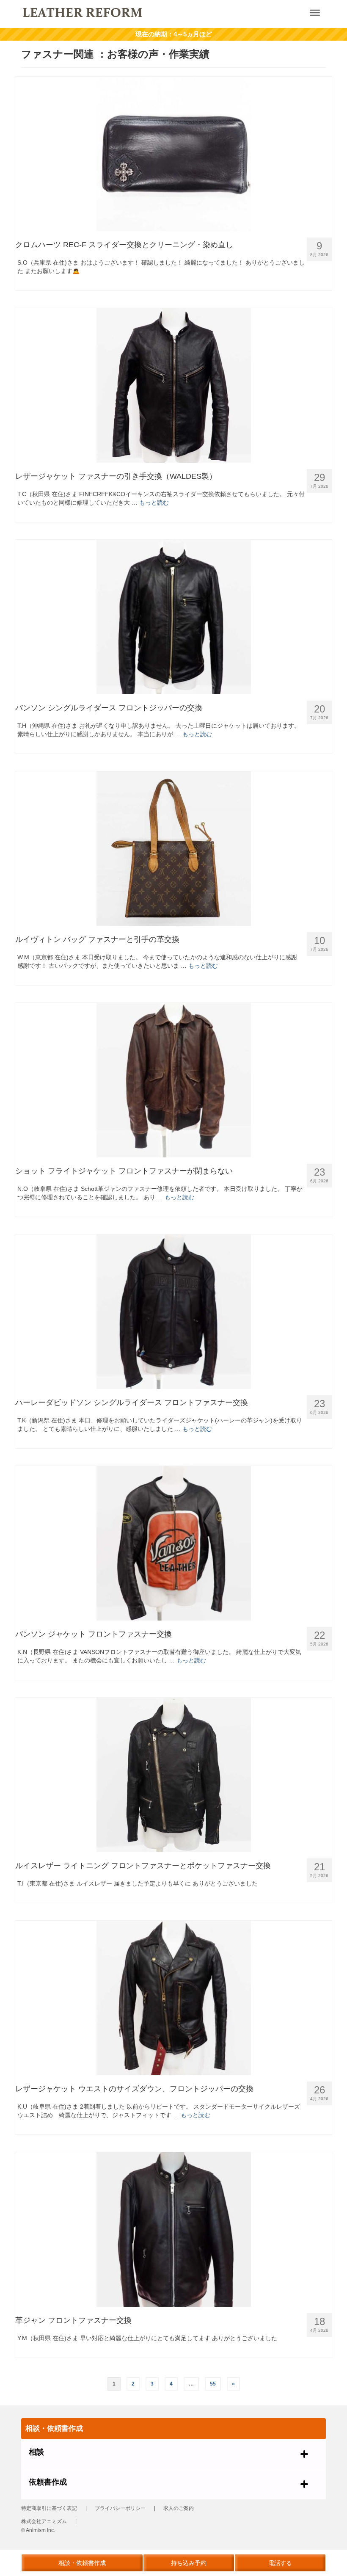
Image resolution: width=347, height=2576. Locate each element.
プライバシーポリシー (120, 2508)
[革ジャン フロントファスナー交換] (173, 2229)
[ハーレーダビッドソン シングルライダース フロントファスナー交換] (173, 1312)
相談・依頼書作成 (82, 2563)
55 (213, 2384)
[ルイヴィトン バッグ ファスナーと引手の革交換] (173, 849)
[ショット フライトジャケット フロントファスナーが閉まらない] (173, 1080)
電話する (280, 2563)
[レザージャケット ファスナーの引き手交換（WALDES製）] (173, 385)
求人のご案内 (179, 2508)
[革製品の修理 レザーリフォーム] (142, 12)
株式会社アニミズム (44, 2521)
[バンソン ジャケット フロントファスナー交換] (173, 1543)
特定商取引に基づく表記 (49, 2508)
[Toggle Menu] (315, 13)
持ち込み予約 (189, 2563)
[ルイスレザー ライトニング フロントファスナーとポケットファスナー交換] (173, 1775)
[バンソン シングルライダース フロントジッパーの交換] (173, 617)
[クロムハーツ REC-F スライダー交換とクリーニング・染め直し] (173, 154)
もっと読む (154, 502)
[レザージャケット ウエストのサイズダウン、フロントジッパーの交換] (173, 1998)
